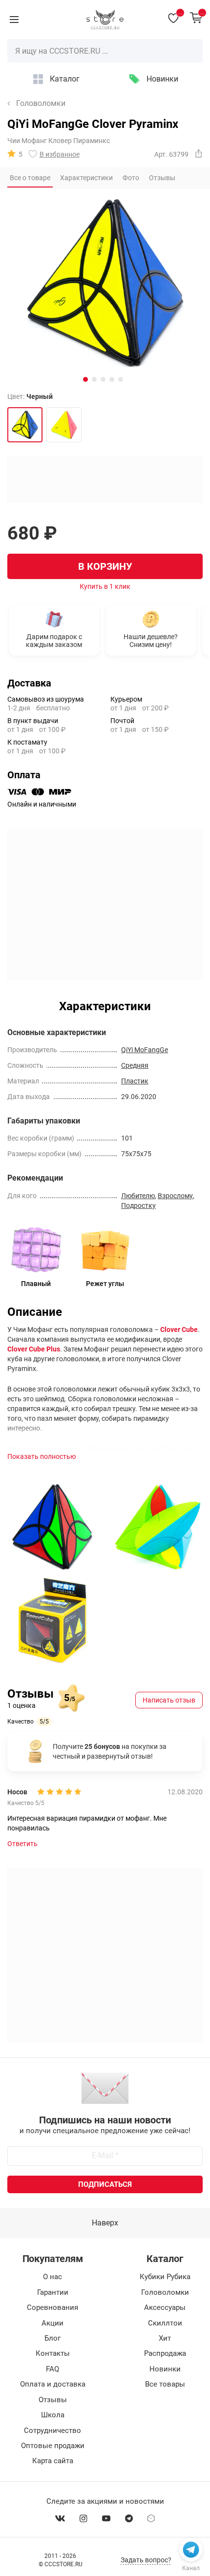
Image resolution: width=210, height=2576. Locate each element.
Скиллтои (165, 2323)
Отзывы (53, 2400)
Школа (53, 2415)
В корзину (105, 566)
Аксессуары (165, 2307)
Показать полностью (42, 1456)
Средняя (135, 1065)
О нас (52, 2277)
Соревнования (52, 2307)
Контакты (53, 2353)
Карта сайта (53, 2461)
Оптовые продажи (53, 2446)
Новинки (162, 79)
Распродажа (165, 2353)
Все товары (165, 2384)
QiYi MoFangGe (145, 1050)
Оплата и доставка (53, 2384)
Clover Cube (179, 1330)
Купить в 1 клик (105, 586)
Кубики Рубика (165, 2277)
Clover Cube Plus (34, 1349)
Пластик (135, 1081)
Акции (52, 2323)
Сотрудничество (52, 2431)
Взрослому (175, 1196)
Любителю (138, 1196)
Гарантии (53, 2292)
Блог (52, 2338)
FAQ (52, 2369)
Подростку (138, 1205)
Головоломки (41, 104)
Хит (165, 2338)
